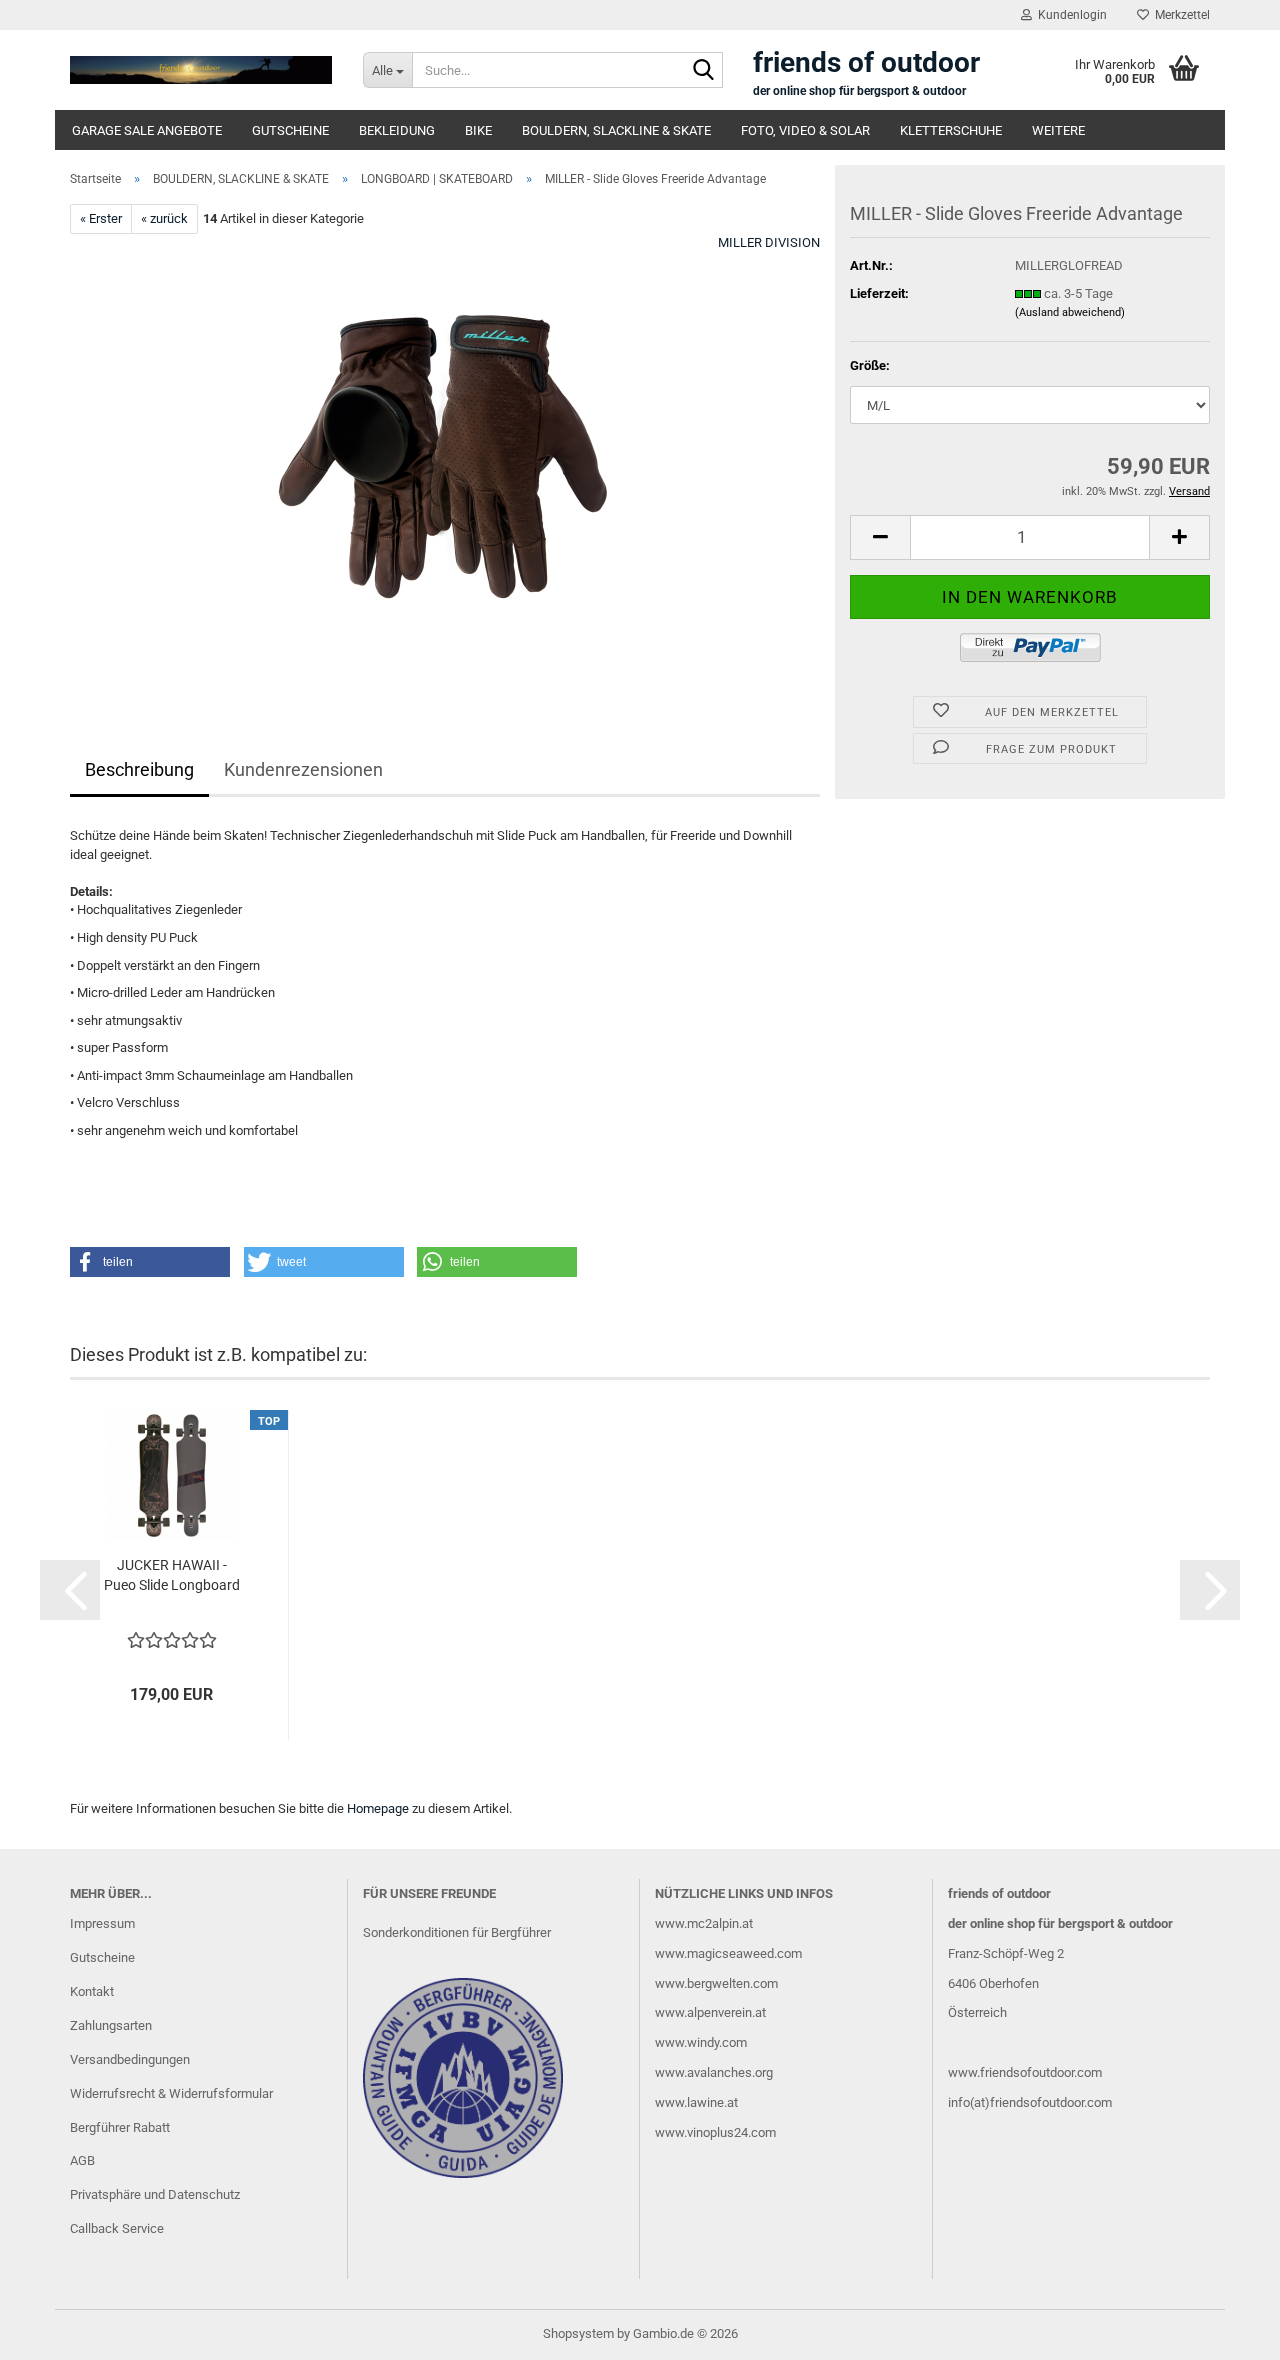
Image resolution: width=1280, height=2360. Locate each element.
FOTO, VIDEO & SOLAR (805, 130)
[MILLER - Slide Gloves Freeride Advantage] (445, 458)
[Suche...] (704, 71)
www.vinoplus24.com (715, 2132)
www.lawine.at (696, 2102)
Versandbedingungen (130, 2059)
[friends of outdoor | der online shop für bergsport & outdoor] (201, 70)
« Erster (101, 218)
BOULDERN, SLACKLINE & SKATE (616, 130)
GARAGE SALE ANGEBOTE (147, 130)
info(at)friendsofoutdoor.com (1030, 2102)
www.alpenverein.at (710, 2012)
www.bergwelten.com (716, 1983)
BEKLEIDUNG (397, 130)
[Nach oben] (1225, 2330)
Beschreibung (139, 769)
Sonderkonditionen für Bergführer (457, 1932)
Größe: (870, 365)
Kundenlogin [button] (1069, 15)
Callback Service (117, 2228)
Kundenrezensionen (303, 769)
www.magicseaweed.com (728, 1953)
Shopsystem (578, 2333)
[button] (880, 537)
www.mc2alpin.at (704, 1923)
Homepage (378, 1808)
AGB (82, 2160)
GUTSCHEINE (290, 130)
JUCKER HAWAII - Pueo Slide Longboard (172, 1575)
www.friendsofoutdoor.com (1025, 2072)
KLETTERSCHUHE (951, 130)
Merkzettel (1179, 15)
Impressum (102, 1923)
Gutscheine (102, 1957)
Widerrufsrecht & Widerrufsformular (171, 2093)
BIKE (478, 130)
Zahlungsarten (111, 2025)
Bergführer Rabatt (120, 2127)
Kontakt (92, 1991)
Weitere (1058, 130)
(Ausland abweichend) (1070, 312)
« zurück (164, 218)
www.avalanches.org (714, 2072)
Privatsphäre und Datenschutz (155, 2194)
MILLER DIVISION (769, 242)
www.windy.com (701, 2042)
